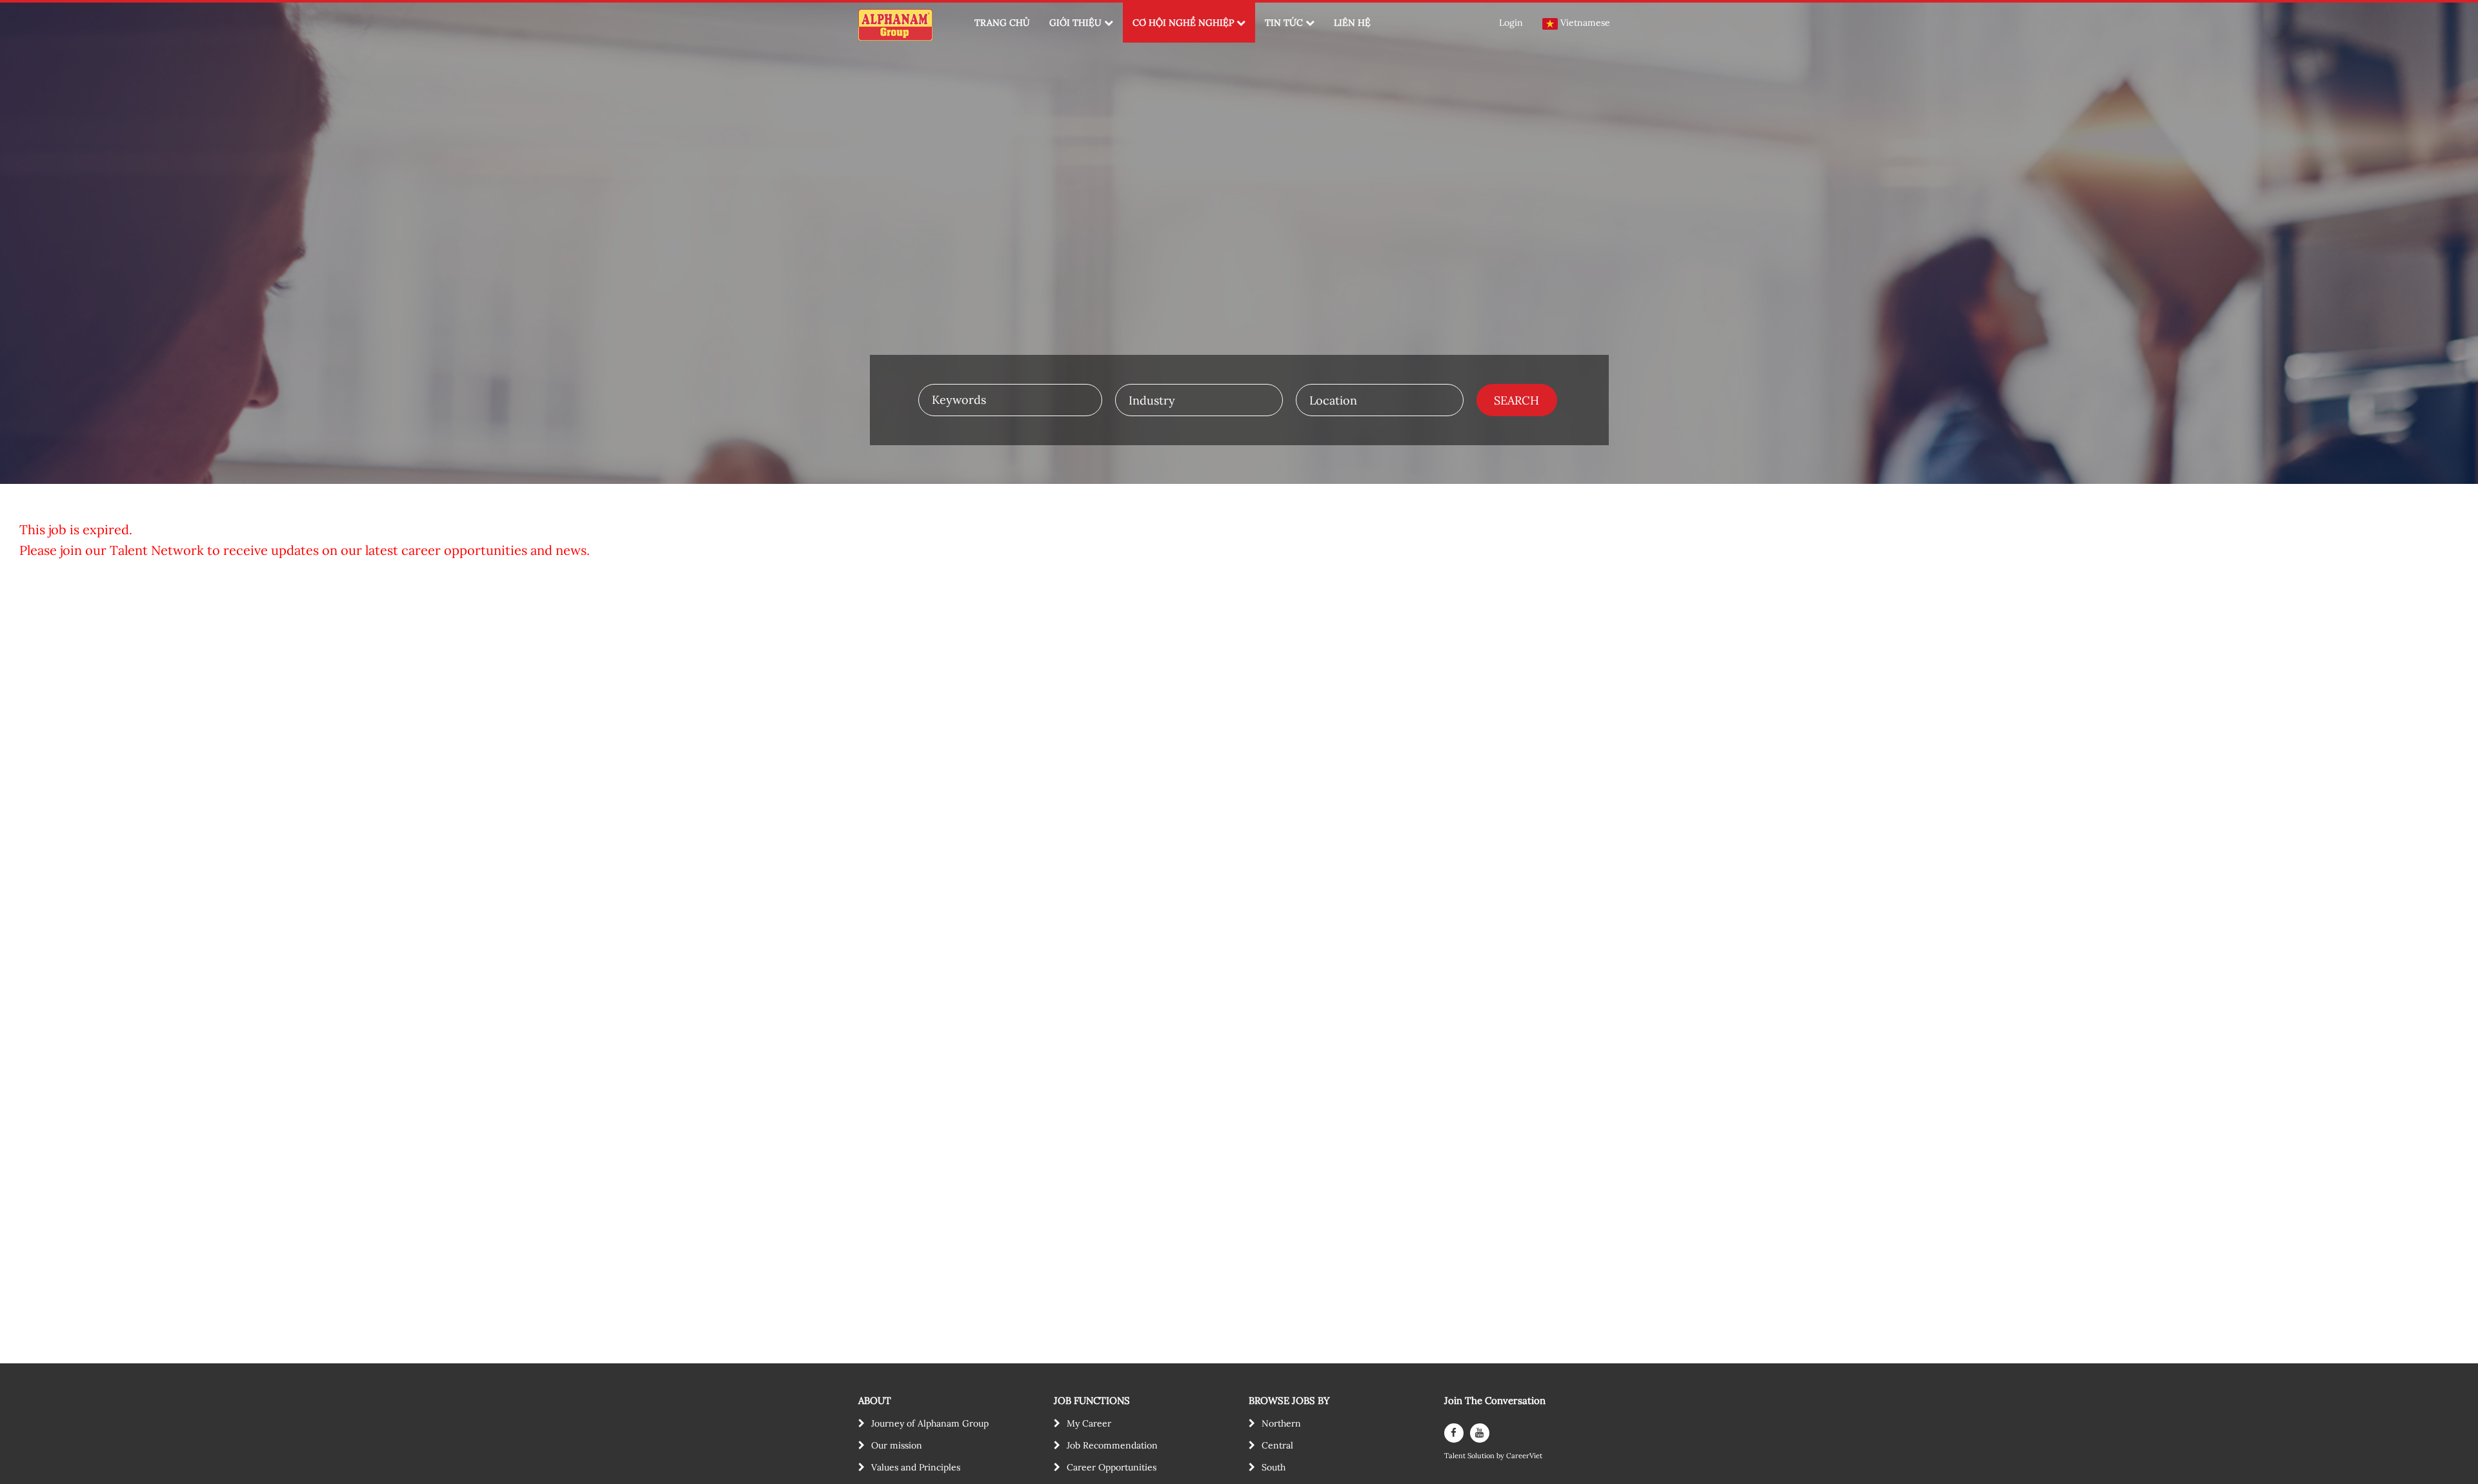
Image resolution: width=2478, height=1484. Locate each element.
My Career (1089, 1423)
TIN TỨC (1284, 23)
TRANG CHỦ (1002, 23)
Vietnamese (1585, 23)
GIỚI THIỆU (1075, 23)
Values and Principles (916, 1467)
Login (1511, 23)
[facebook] (1454, 1433)
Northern (1281, 1423)
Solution (1482, 1456)
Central (1277, 1445)
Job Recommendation (1112, 1445)
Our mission (897, 1445)
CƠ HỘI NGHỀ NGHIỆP (1183, 23)
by (1501, 1456)
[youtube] (1480, 1433)
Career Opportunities (1112, 1467)
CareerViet (1524, 1456)
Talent (1456, 1456)
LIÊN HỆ (1352, 23)
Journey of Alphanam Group (930, 1423)
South (1274, 1467)
